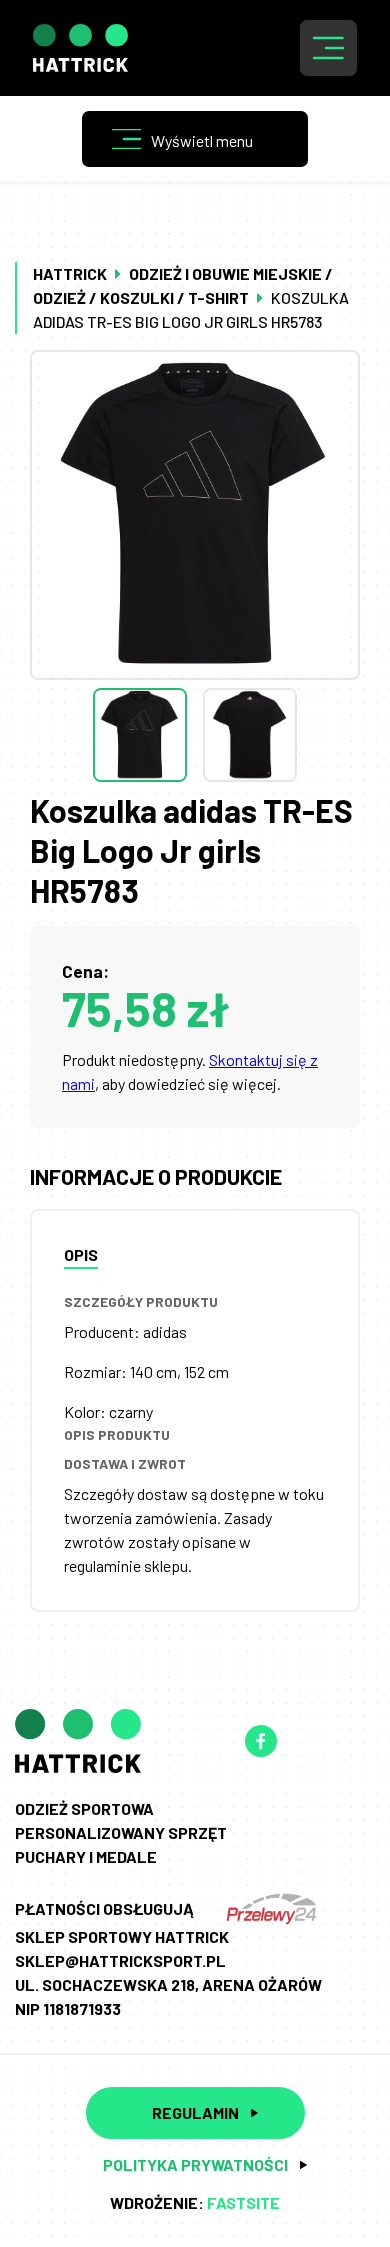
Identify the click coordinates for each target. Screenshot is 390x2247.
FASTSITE (243, 2202)
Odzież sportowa (84, 1808)
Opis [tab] (81, 1254)
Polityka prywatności (195, 2164)
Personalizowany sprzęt (121, 1832)
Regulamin (195, 2112)
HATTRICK (70, 273)
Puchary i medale (86, 1856)
